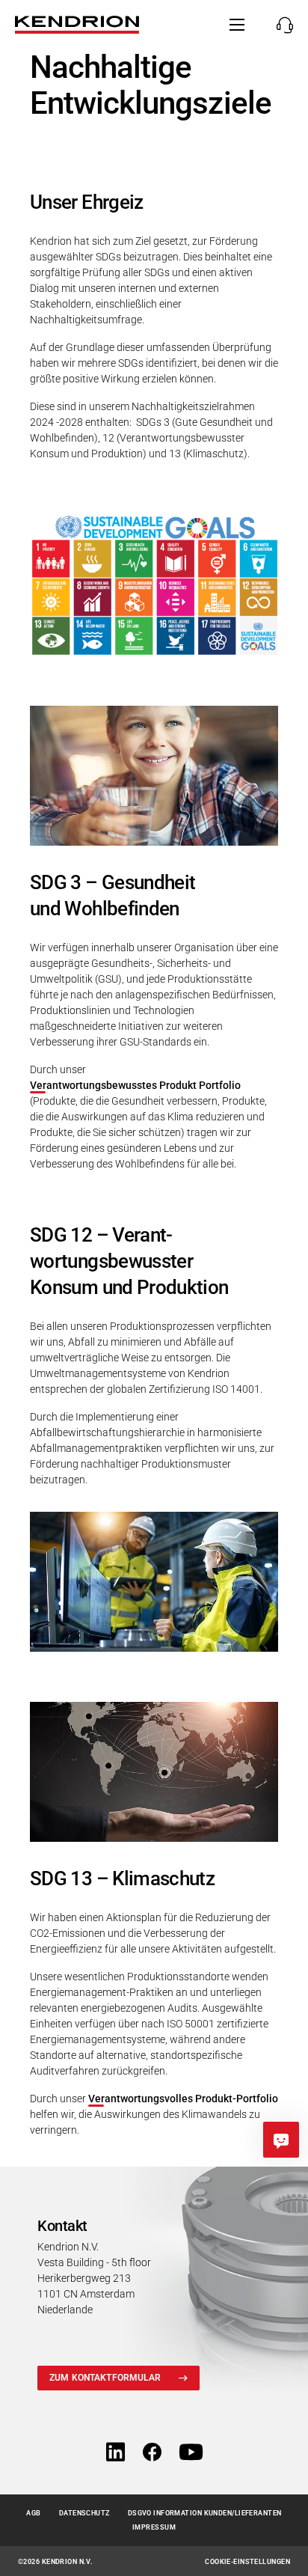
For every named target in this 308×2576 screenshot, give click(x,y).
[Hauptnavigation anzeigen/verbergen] (237, 25)
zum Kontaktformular (105, 2378)
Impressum (154, 2527)
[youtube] (191, 2453)
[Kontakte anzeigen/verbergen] (281, 25)
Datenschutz (84, 2513)
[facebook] (152, 2453)
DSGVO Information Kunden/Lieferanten (205, 2513)
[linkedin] (115, 2453)
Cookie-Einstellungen (247, 2562)
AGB (33, 2513)
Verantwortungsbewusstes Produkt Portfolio (135, 1085)
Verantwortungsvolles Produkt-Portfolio (183, 2099)
